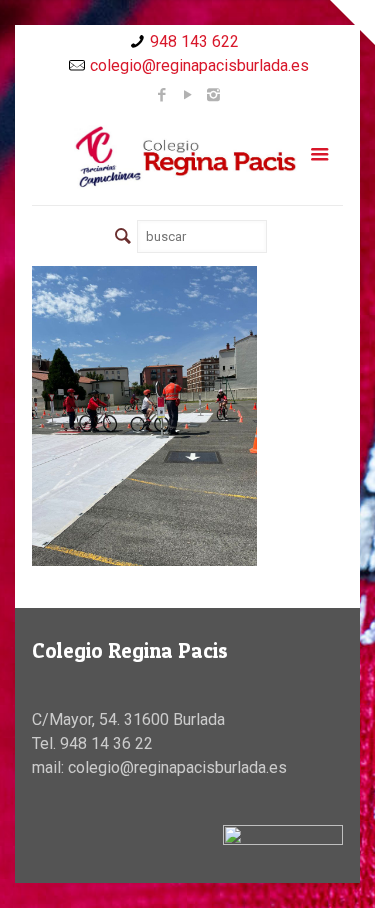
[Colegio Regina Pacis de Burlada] (187, 156)
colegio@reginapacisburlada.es (199, 65)
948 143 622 (194, 41)
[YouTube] (187, 95)
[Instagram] (213, 95)
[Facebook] (161, 95)
